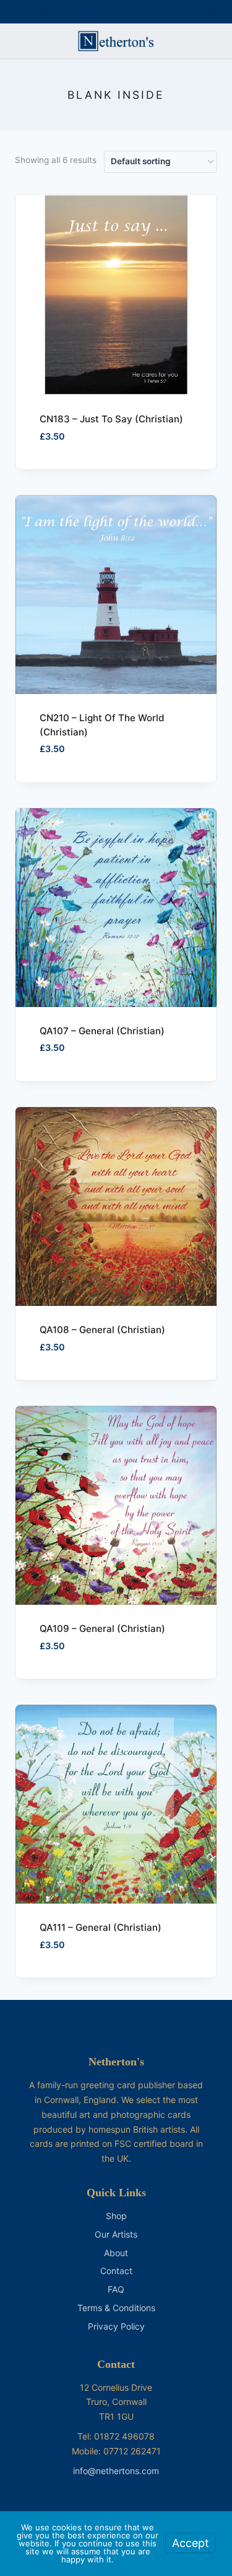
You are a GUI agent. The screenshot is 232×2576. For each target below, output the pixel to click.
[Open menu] (211, 12)
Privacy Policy (116, 2326)
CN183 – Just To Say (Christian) (111, 419)
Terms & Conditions (116, 2308)
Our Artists (116, 2234)
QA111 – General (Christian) (101, 1927)
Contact (116, 2271)
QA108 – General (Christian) (102, 1330)
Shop (116, 2216)
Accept (191, 2543)
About (116, 2253)
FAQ (116, 2289)
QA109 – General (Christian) (102, 1629)
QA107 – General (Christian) (102, 1031)
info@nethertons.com (116, 2471)
